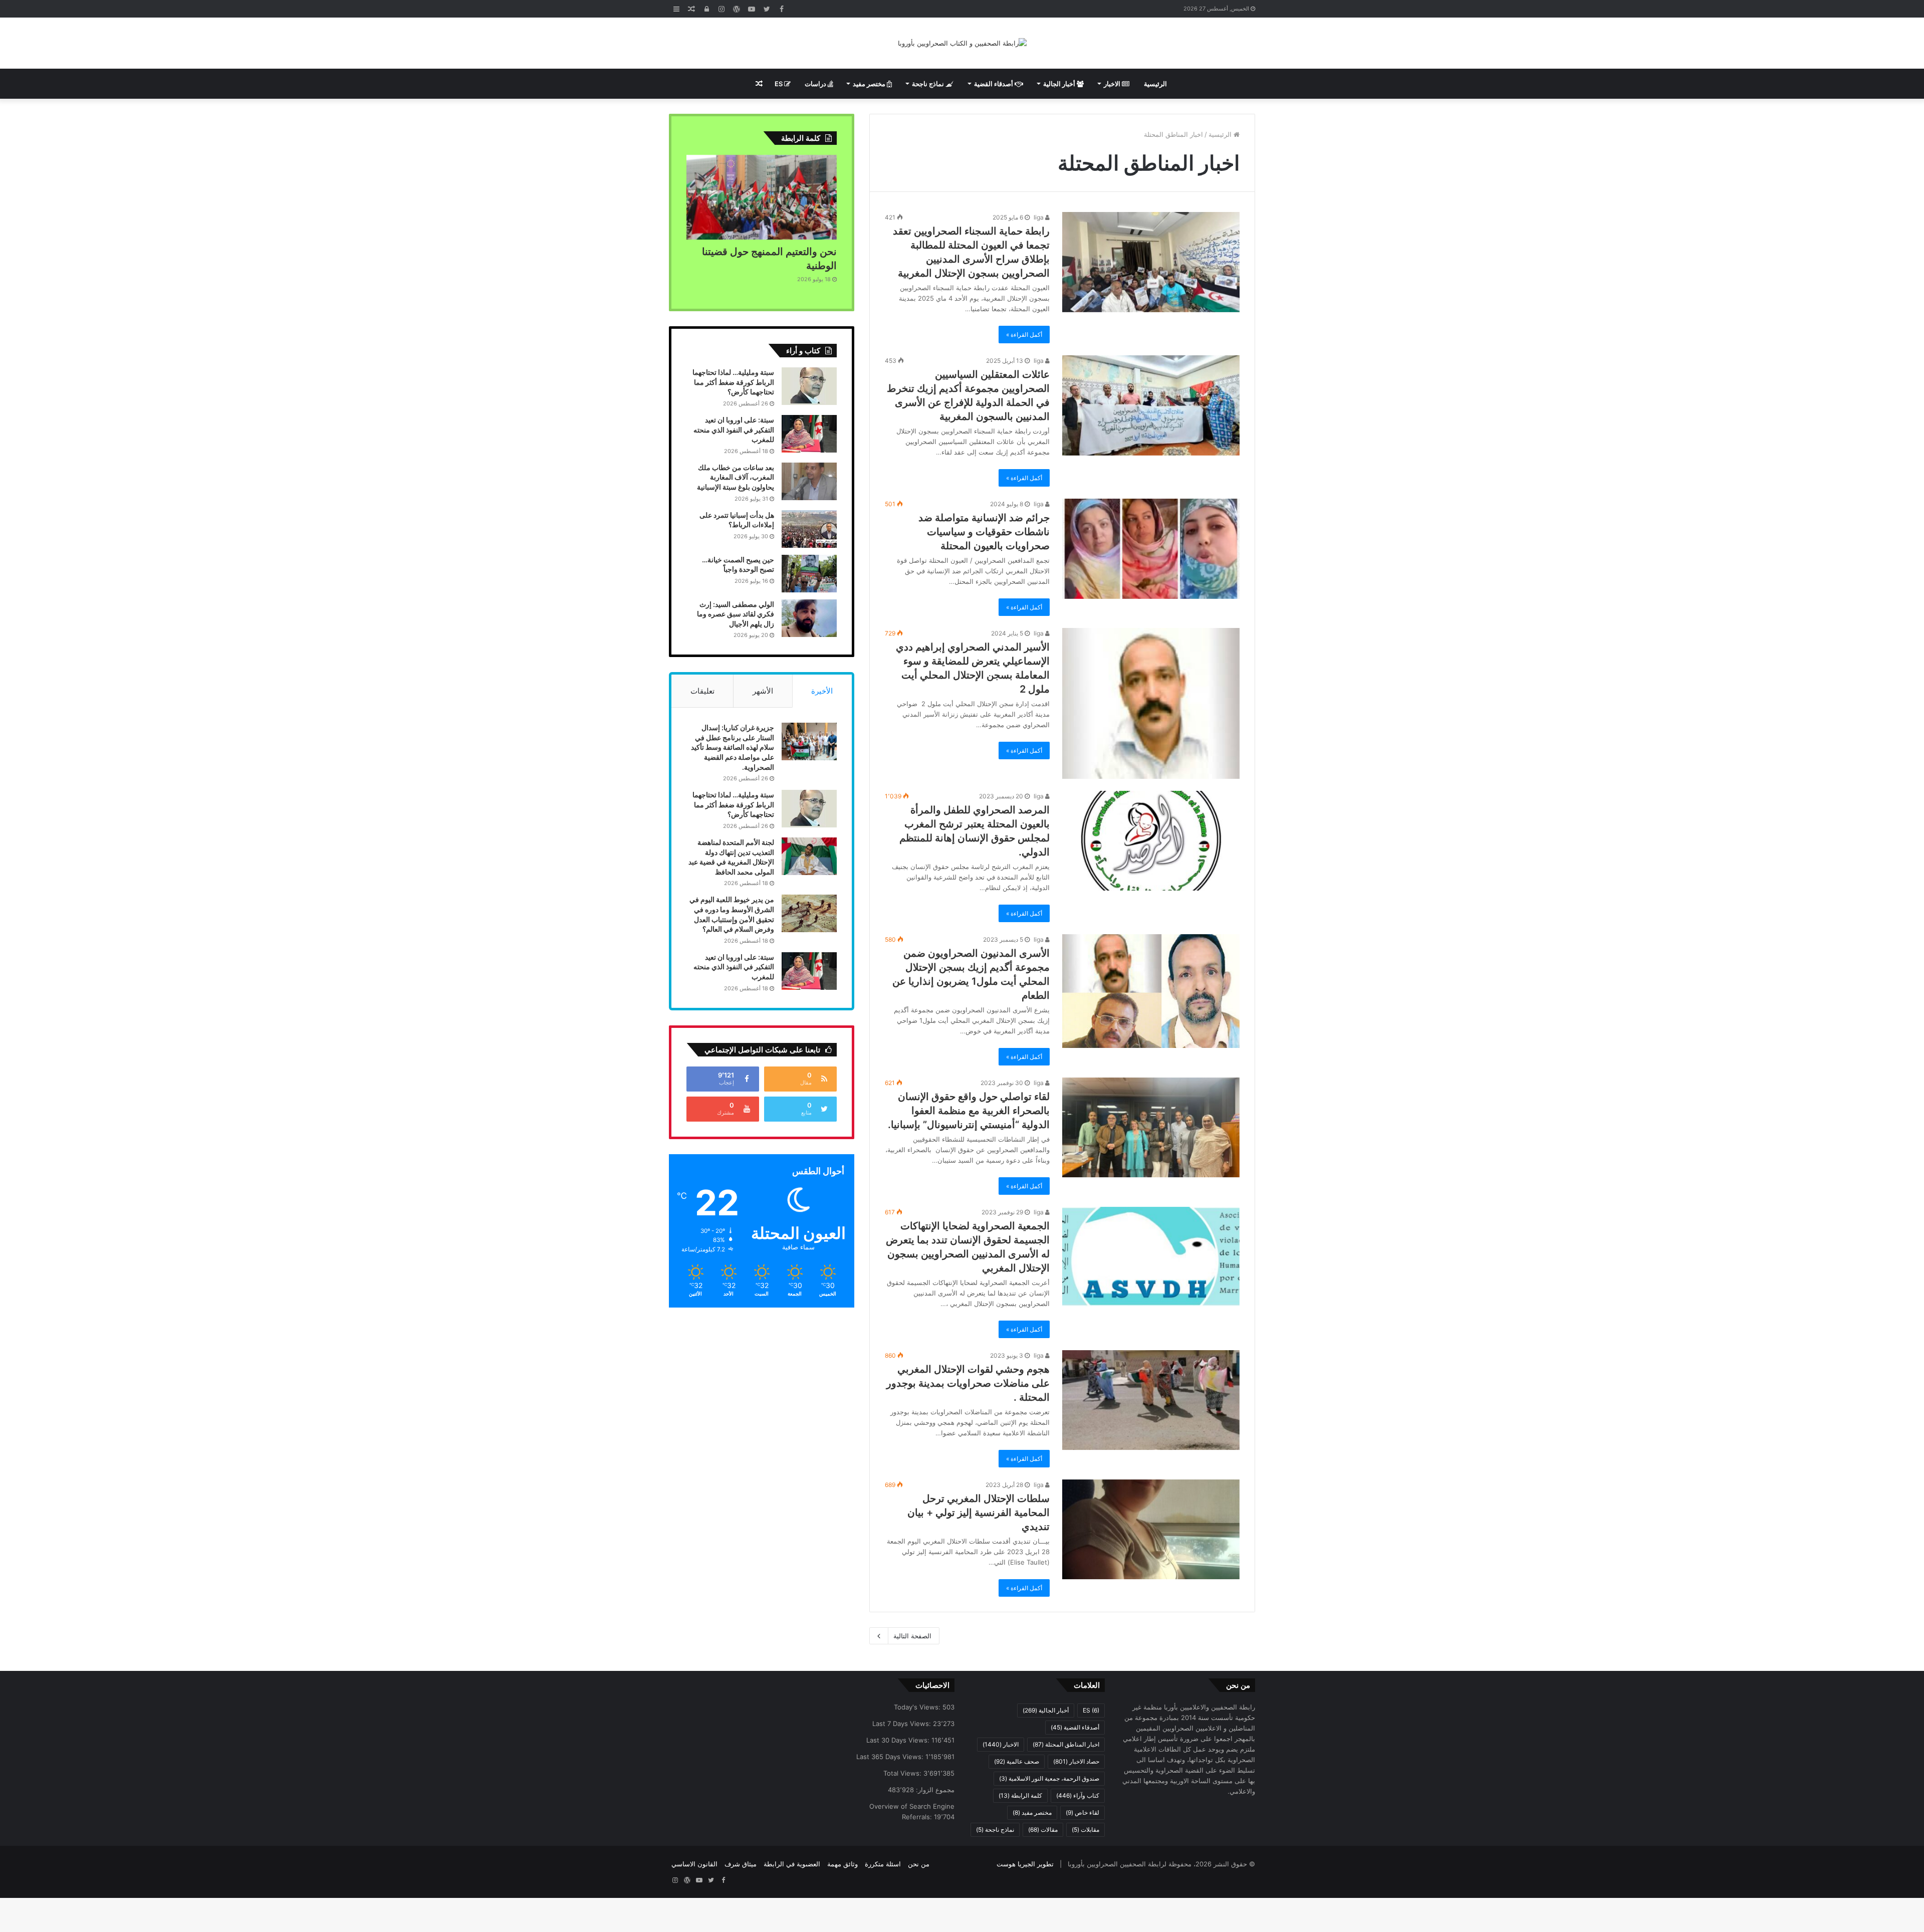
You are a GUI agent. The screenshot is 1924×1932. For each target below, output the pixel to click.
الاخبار (1113, 84)
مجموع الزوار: (934, 1790)
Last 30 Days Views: (899, 1740)
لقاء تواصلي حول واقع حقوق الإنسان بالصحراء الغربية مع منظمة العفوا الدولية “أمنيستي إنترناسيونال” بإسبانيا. (969, 1111)
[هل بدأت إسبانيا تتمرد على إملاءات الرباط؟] (809, 529)
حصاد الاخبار (1076, 1761)
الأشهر (763, 691)
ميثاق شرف (741, 1864)
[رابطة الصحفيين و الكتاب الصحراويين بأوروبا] (962, 43)
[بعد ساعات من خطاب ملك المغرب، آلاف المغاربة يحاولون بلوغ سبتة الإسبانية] (809, 481)
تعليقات (702, 691)
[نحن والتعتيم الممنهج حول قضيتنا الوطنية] (762, 197)
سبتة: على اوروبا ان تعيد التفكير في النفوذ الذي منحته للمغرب (734, 430)
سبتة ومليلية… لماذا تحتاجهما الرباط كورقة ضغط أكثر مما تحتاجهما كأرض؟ (733, 382)
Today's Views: (918, 1707)
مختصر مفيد (870, 84)
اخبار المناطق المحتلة (1066, 1744)
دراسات (816, 84)
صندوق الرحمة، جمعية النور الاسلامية (1049, 1778)
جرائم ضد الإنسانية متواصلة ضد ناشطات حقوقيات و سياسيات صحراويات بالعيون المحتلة (984, 532)
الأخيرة (822, 691)
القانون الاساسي (694, 1864)
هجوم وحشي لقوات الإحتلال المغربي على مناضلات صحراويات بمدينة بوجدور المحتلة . (968, 1383)
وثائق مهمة (843, 1864)
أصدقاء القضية (994, 84)
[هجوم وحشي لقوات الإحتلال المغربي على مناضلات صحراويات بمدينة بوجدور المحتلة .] (1151, 1400)
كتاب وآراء (1078, 1795)
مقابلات (1086, 1830)
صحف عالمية (1017, 1761)
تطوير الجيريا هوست (1025, 1864)
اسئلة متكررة (883, 1864)
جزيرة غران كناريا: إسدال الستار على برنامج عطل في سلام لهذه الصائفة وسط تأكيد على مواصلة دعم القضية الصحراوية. (733, 747)
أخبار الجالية (1060, 84)
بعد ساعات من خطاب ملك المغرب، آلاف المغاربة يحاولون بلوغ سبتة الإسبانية (736, 477)
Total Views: (903, 1773)
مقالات (1043, 1830)
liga (1039, 217)
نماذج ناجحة (929, 84)
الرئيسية (1155, 84)
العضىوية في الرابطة (792, 1864)
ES (779, 84)
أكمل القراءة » (1024, 335)
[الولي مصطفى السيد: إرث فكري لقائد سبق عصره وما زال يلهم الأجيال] (809, 618)
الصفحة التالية (912, 1636)
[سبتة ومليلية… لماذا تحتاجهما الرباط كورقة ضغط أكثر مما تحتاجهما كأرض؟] (809, 386)
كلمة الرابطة (1020, 1795)
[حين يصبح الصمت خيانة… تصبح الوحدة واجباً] (809, 574)
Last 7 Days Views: (903, 1724)
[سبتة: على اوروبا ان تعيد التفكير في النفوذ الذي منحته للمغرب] (809, 434)
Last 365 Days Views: (891, 1757)
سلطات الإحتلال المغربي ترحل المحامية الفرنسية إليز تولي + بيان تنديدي (979, 1513)
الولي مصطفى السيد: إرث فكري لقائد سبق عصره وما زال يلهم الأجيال (736, 614)
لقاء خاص (1083, 1812)
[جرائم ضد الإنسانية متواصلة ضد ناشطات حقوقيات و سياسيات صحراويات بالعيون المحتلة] (1151, 549)
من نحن (919, 1864)
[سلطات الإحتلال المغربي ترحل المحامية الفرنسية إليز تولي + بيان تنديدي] (1151, 1530)
